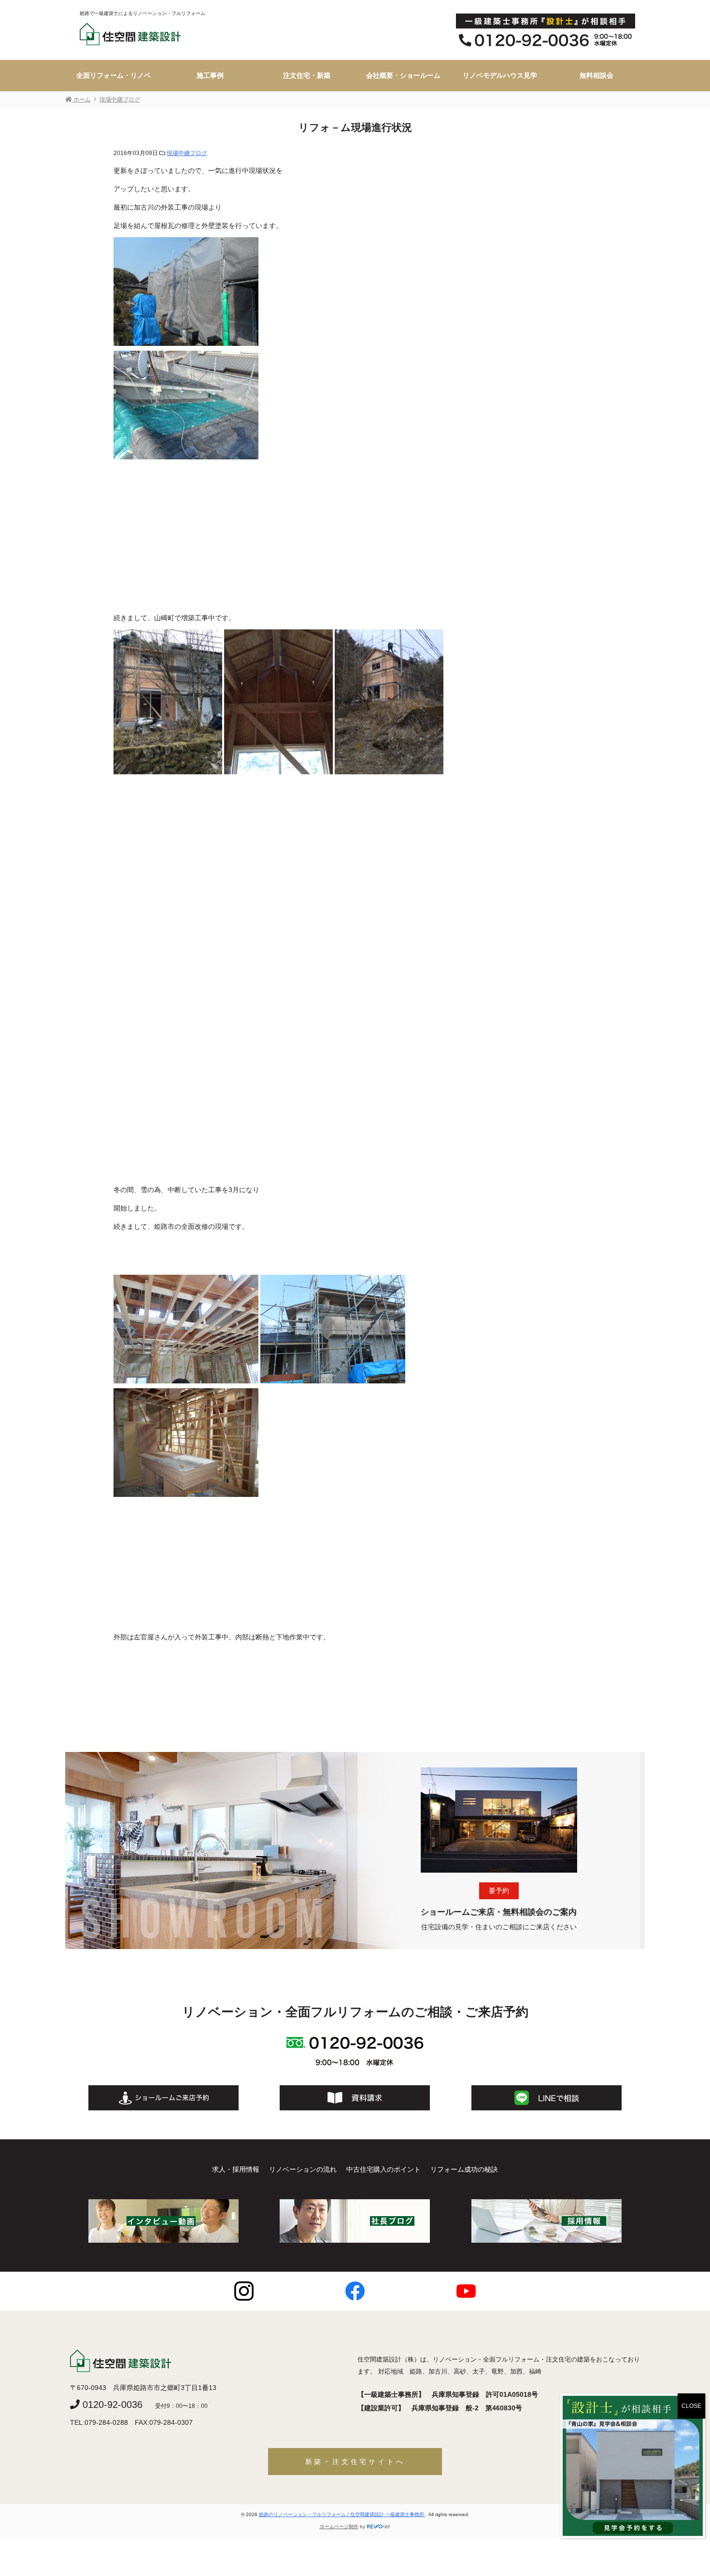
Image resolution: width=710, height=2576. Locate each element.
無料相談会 (596, 75)
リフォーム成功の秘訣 (464, 2169)
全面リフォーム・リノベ (114, 75)
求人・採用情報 (236, 2169)
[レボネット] (379, 2526)
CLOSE (691, 2406)
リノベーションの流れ (303, 2169)
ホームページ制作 (339, 2526)
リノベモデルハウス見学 (500, 75)
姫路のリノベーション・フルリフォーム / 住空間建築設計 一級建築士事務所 (342, 2514)
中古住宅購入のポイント (383, 2169)
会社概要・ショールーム (403, 75)
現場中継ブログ (187, 153)
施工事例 (210, 75)
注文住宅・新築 (307, 75)
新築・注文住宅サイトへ (355, 2462)
